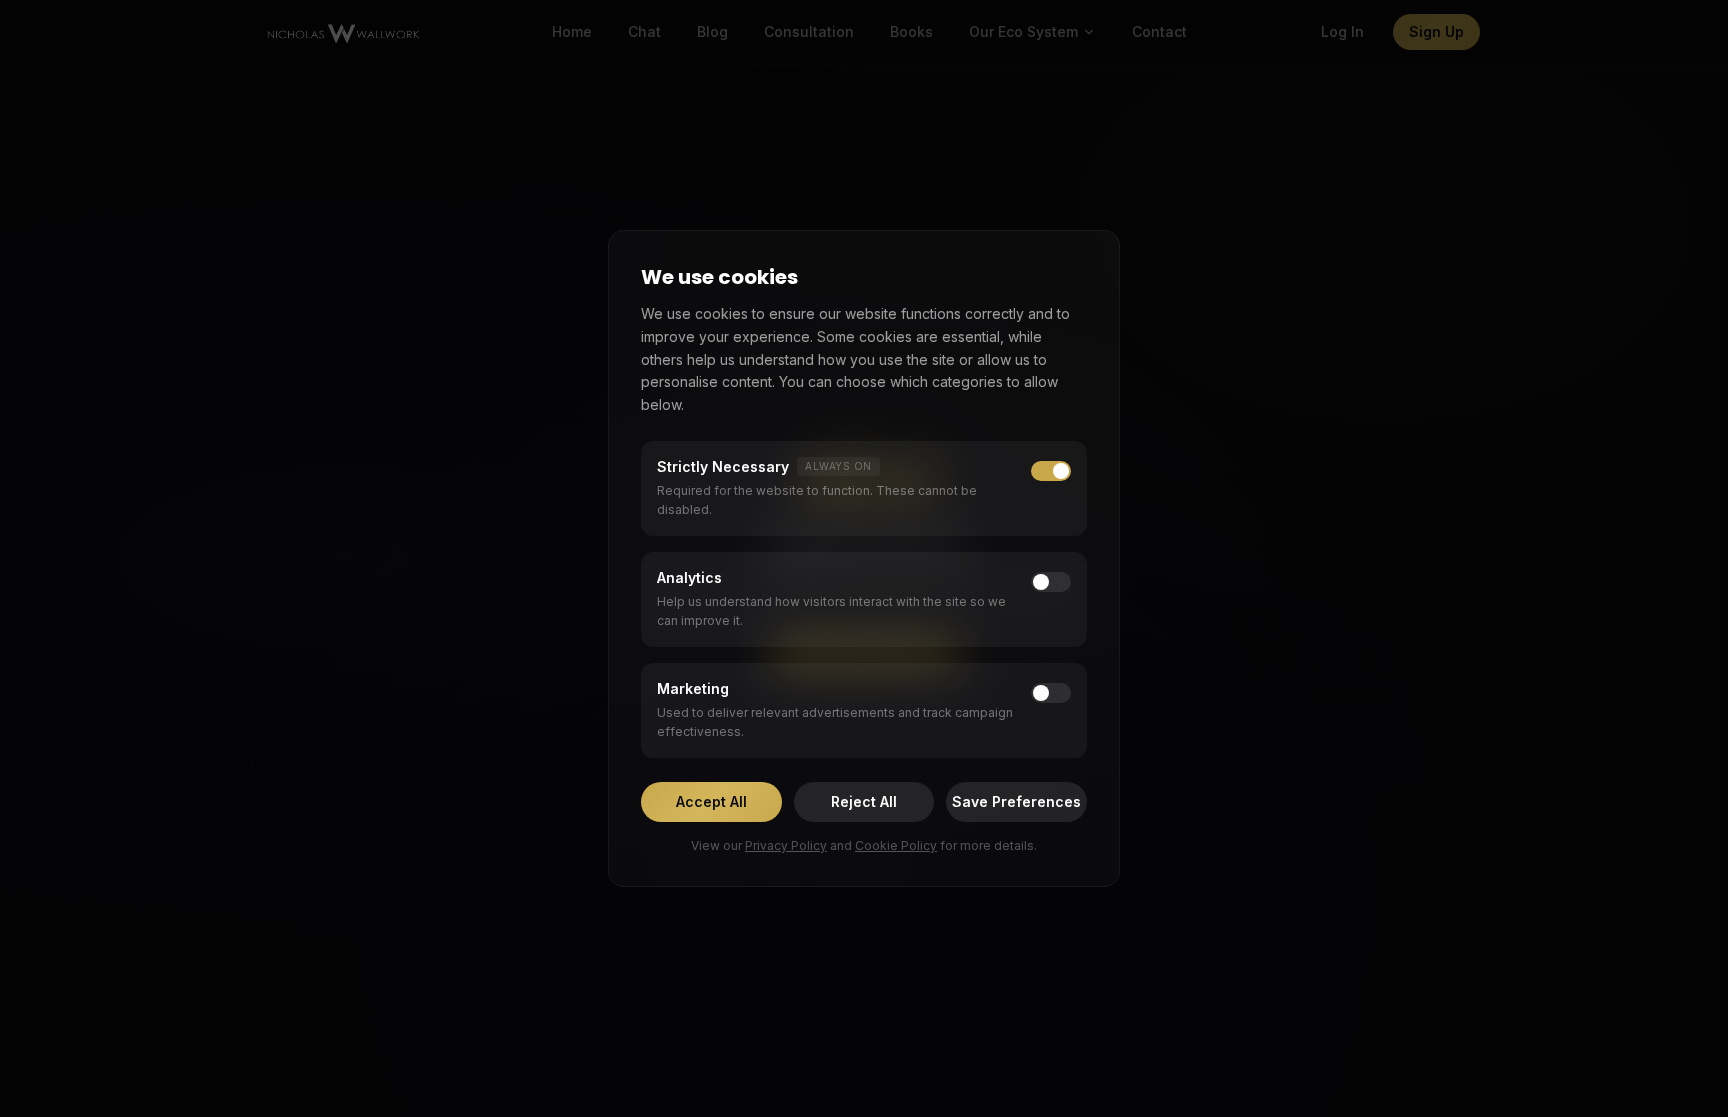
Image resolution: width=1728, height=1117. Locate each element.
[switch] (1051, 582)
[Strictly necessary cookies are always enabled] (1051, 471)
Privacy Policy (786, 845)
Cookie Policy (896, 845)
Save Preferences (1016, 801)
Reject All (864, 801)
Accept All (711, 801)
